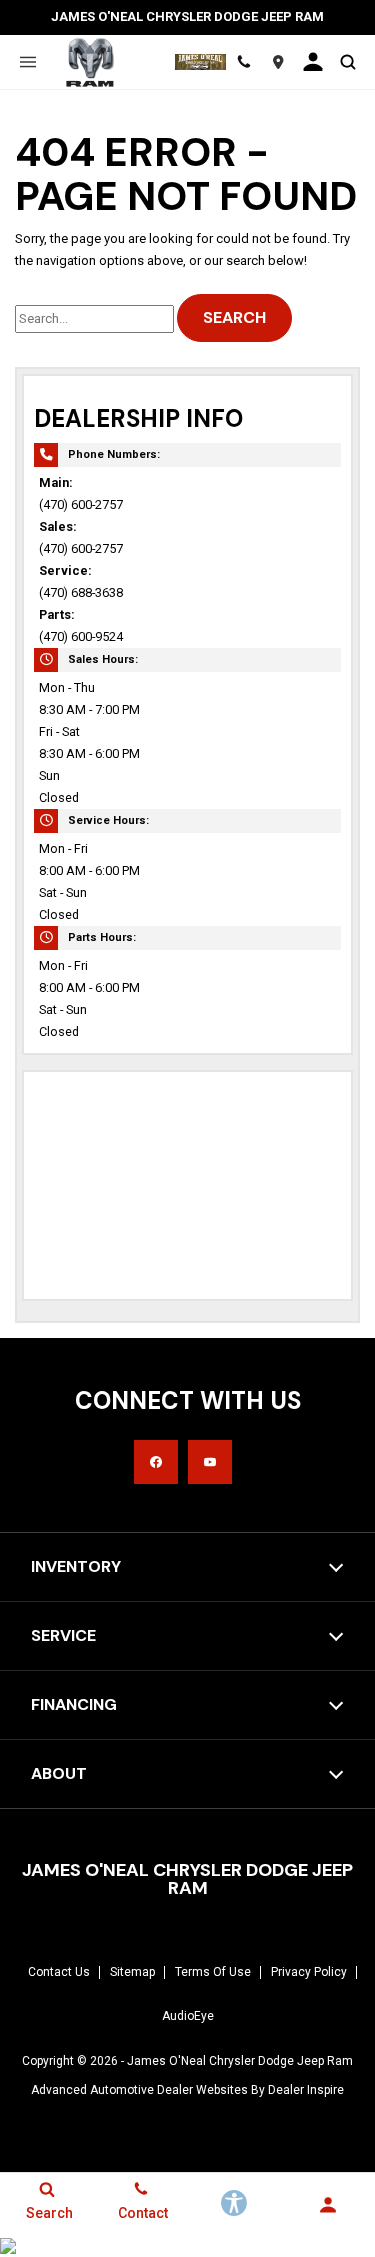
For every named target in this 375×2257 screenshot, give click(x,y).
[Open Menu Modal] (27, 62)
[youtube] (210, 1462)
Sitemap (132, 1972)
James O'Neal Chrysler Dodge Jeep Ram (240, 2061)
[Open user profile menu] (313, 62)
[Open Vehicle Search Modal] (347, 62)
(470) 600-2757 (81, 504)
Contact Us (59, 1972)
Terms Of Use (213, 1972)
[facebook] (156, 1462)
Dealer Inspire (306, 2090)
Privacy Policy (309, 1972)
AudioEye (188, 2016)
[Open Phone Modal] (243, 62)
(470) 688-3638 (81, 592)
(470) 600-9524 (81, 636)
